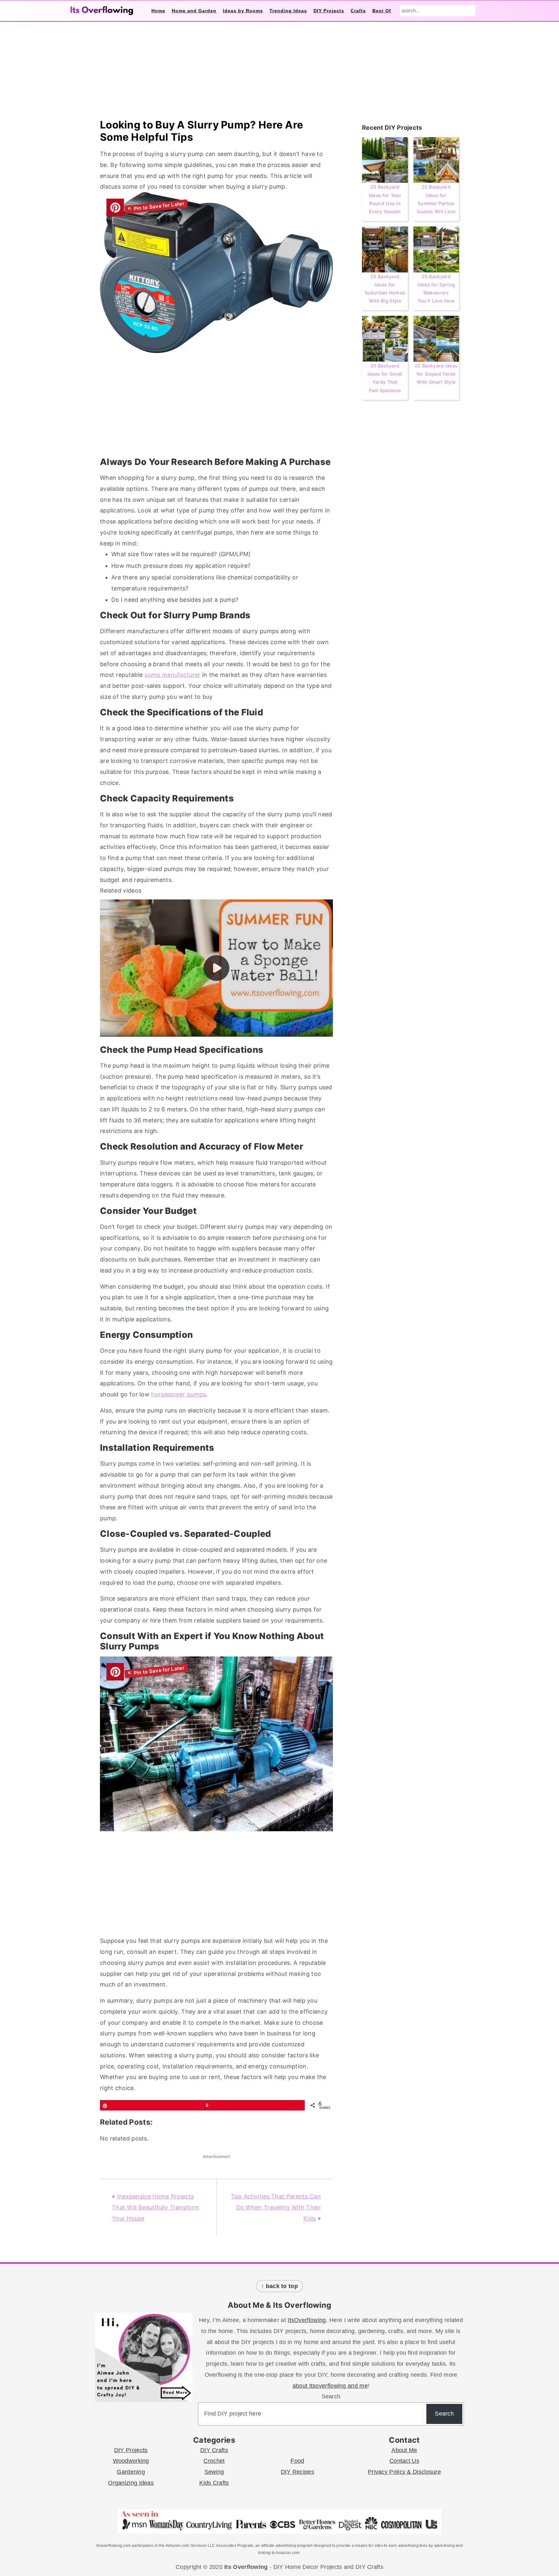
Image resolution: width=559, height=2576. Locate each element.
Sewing (214, 2472)
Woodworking (131, 2461)
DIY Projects (131, 2450)
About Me (404, 2450)
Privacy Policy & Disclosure (404, 2472)
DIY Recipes (297, 2472)
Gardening (131, 2472)
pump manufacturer (173, 675)
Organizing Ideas (131, 2483)
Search (331, 2396)
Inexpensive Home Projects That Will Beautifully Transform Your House (156, 2207)
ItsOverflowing (307, 2320)
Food (297, 2461)
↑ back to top (279, 2286)
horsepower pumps (178, 1394)
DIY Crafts (214, 2450)
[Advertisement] (216, 407)
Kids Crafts (214, 2483)
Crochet (214, 2461)
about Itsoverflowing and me (330, 2386)
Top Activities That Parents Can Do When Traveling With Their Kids (276, 2207)
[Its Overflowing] (102, 11)
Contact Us (404, 2461)
